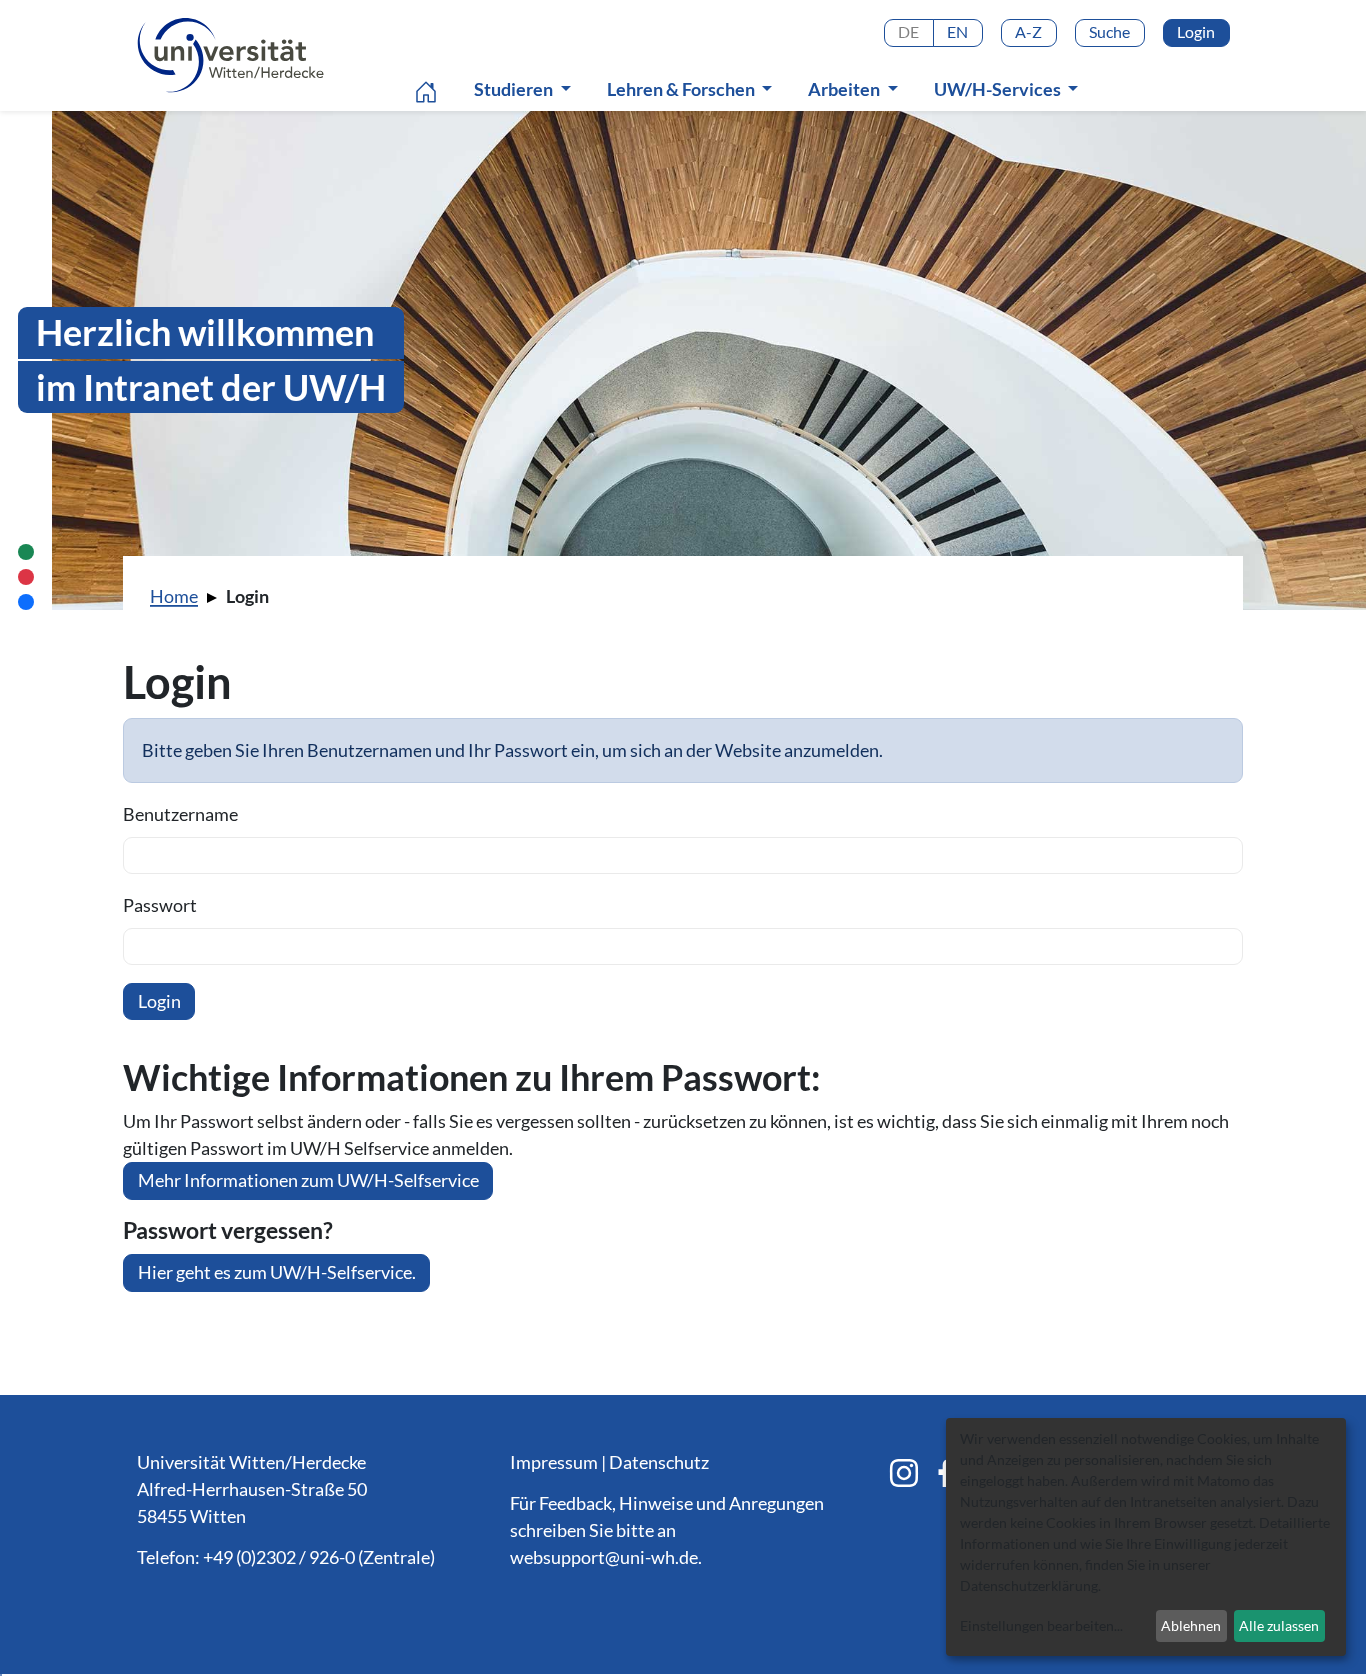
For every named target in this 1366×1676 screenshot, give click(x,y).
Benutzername (180, 814)
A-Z (1028, 31)
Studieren (515, 89)
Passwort (160, 905)
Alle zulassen (1279, 1625)
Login (1196, 31)
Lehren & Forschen (682, 89)
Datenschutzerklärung (1029, 1585)
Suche (1109, 31)
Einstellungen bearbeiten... (1041, 1625)
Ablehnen (1191, 1625)
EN (957, 31)
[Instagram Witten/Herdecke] (904, 1473)
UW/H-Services (999, 89)
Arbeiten (845, 89)
